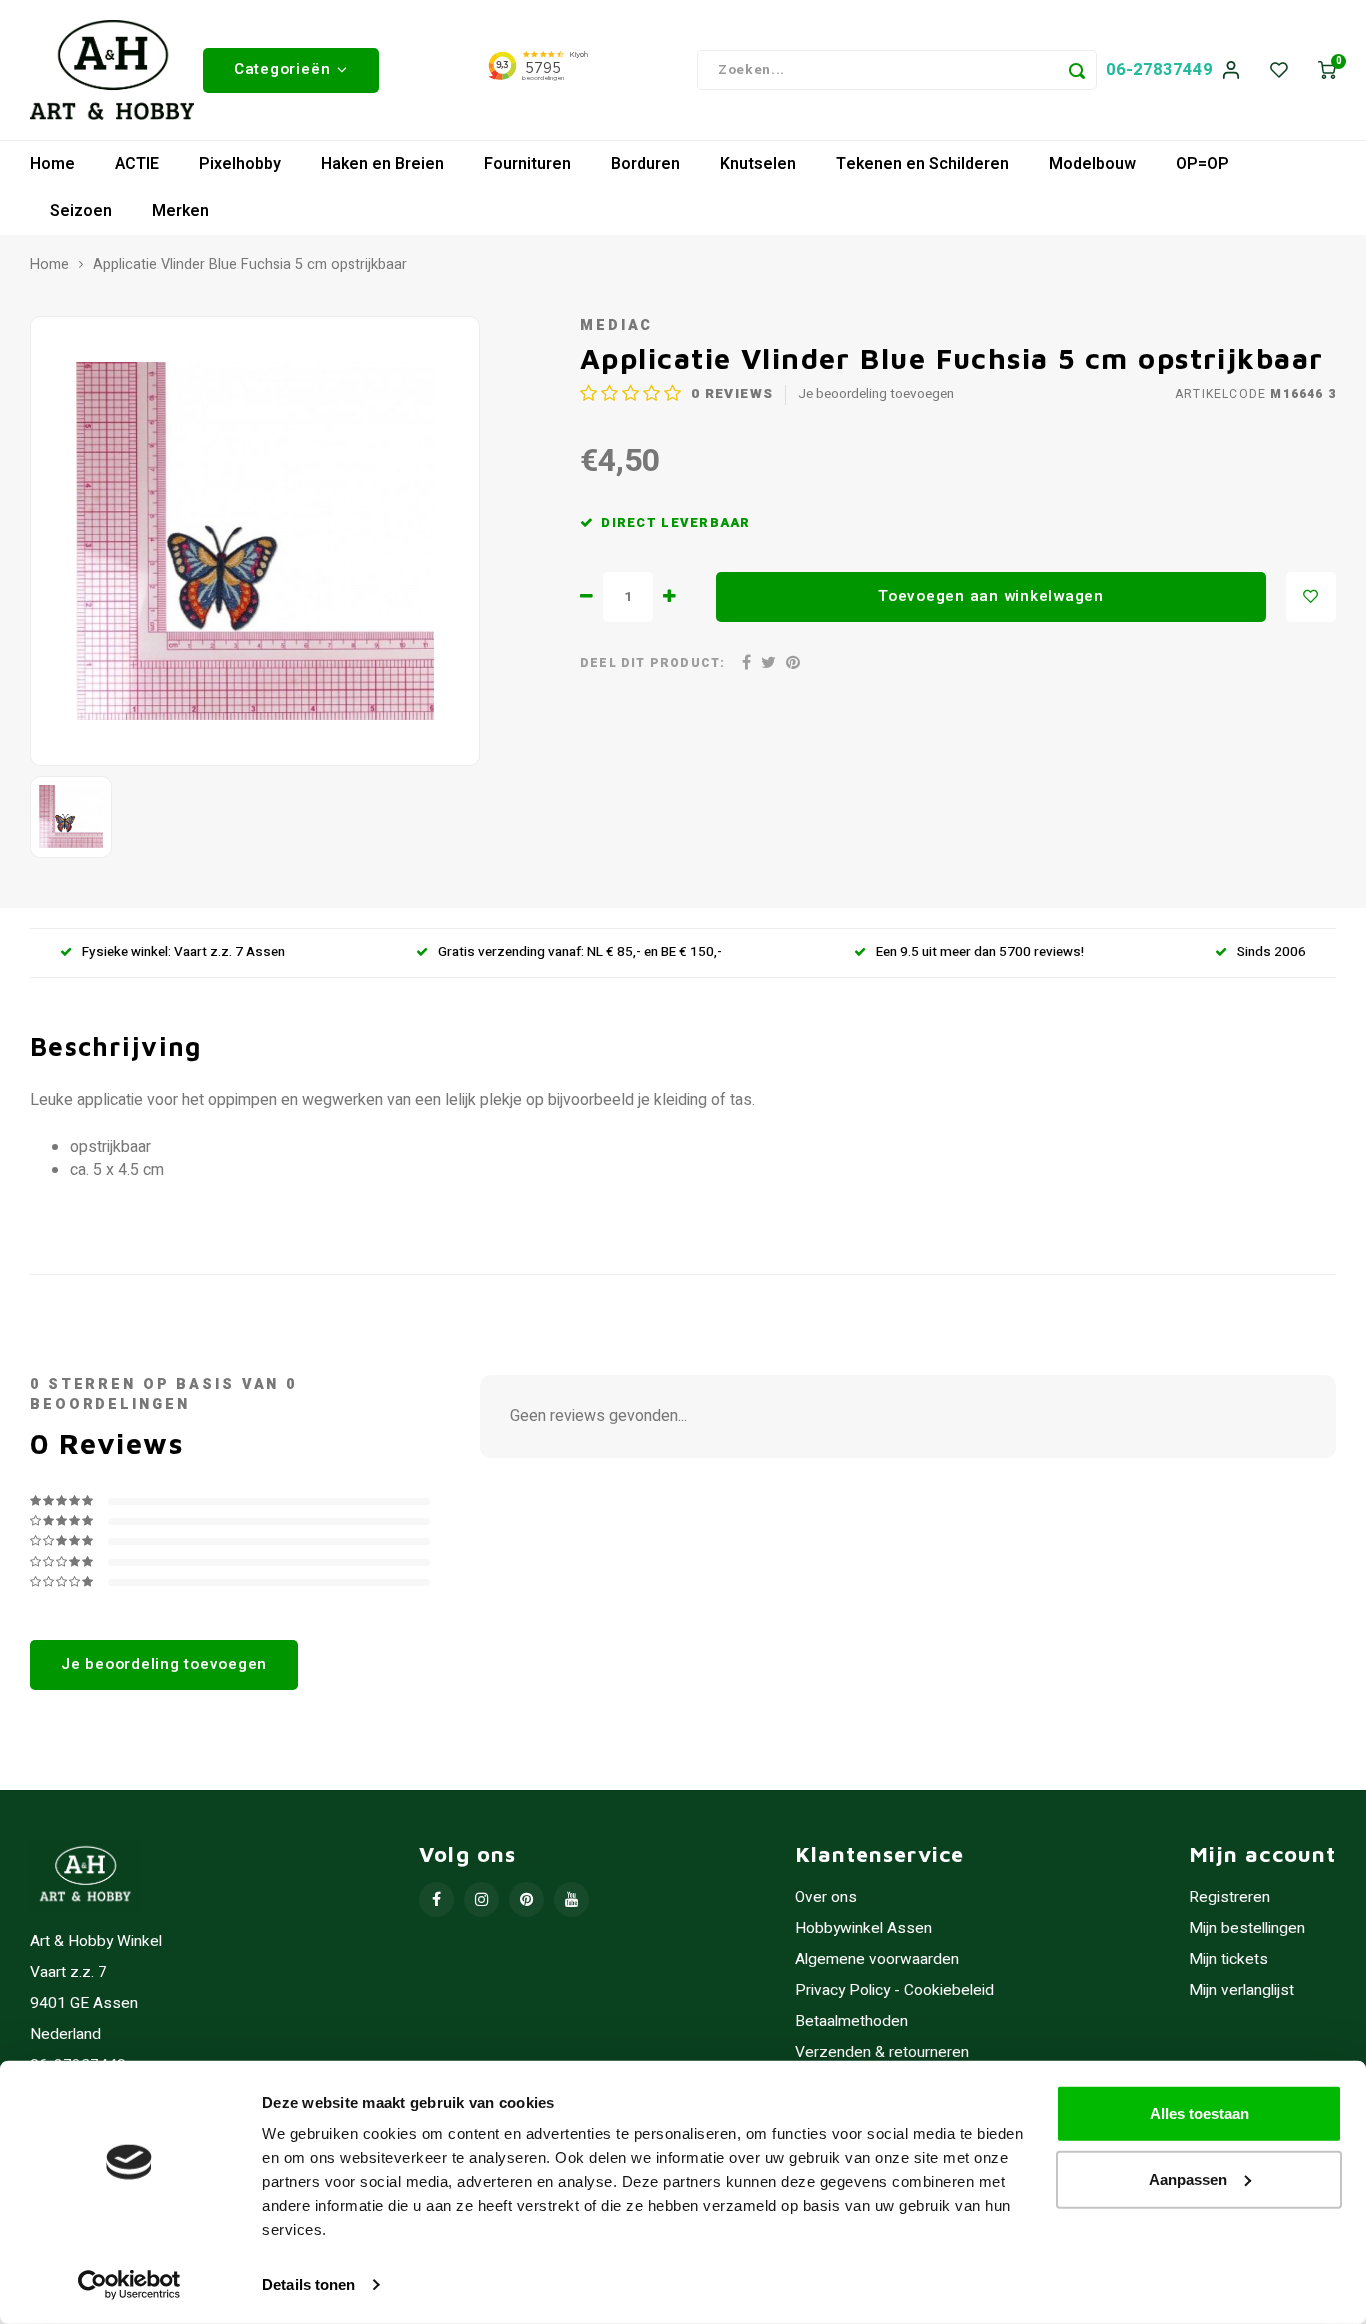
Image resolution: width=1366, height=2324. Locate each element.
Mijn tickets (1228, 1959)
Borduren (645, 164)
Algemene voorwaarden (877, 1959)
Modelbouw (1092, 164)
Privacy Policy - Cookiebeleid (894, 1990)
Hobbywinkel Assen (863, 1928)
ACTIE (137, 164)
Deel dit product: (652, 663)
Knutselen (758, 164)
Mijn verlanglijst (1241, 1990)
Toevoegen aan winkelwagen (991, 596)
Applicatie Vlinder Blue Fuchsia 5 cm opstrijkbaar (250, 265)
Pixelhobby (240, 164)
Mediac (616, 325)
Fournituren (527, 164)
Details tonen (308, 2284)
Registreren (1229, 1897)
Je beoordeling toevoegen (876, 394)
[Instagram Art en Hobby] (481, 1899)
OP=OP (1202, 164)
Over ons (826, 1897)
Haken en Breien (382, 164)
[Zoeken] (1077, 70)
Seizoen (81, 211)
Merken (180, 211)
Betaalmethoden (851, 2021)
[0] (1327, 70)
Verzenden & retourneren (882, 2052)
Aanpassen (1188, 2178)
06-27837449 (1159, 69)
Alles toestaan (1199, 2113)
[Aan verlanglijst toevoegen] (1311, 597)
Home (52, 164)
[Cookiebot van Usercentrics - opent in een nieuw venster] (129, 2285)
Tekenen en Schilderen (922, 164)
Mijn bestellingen (1247, 1928)
